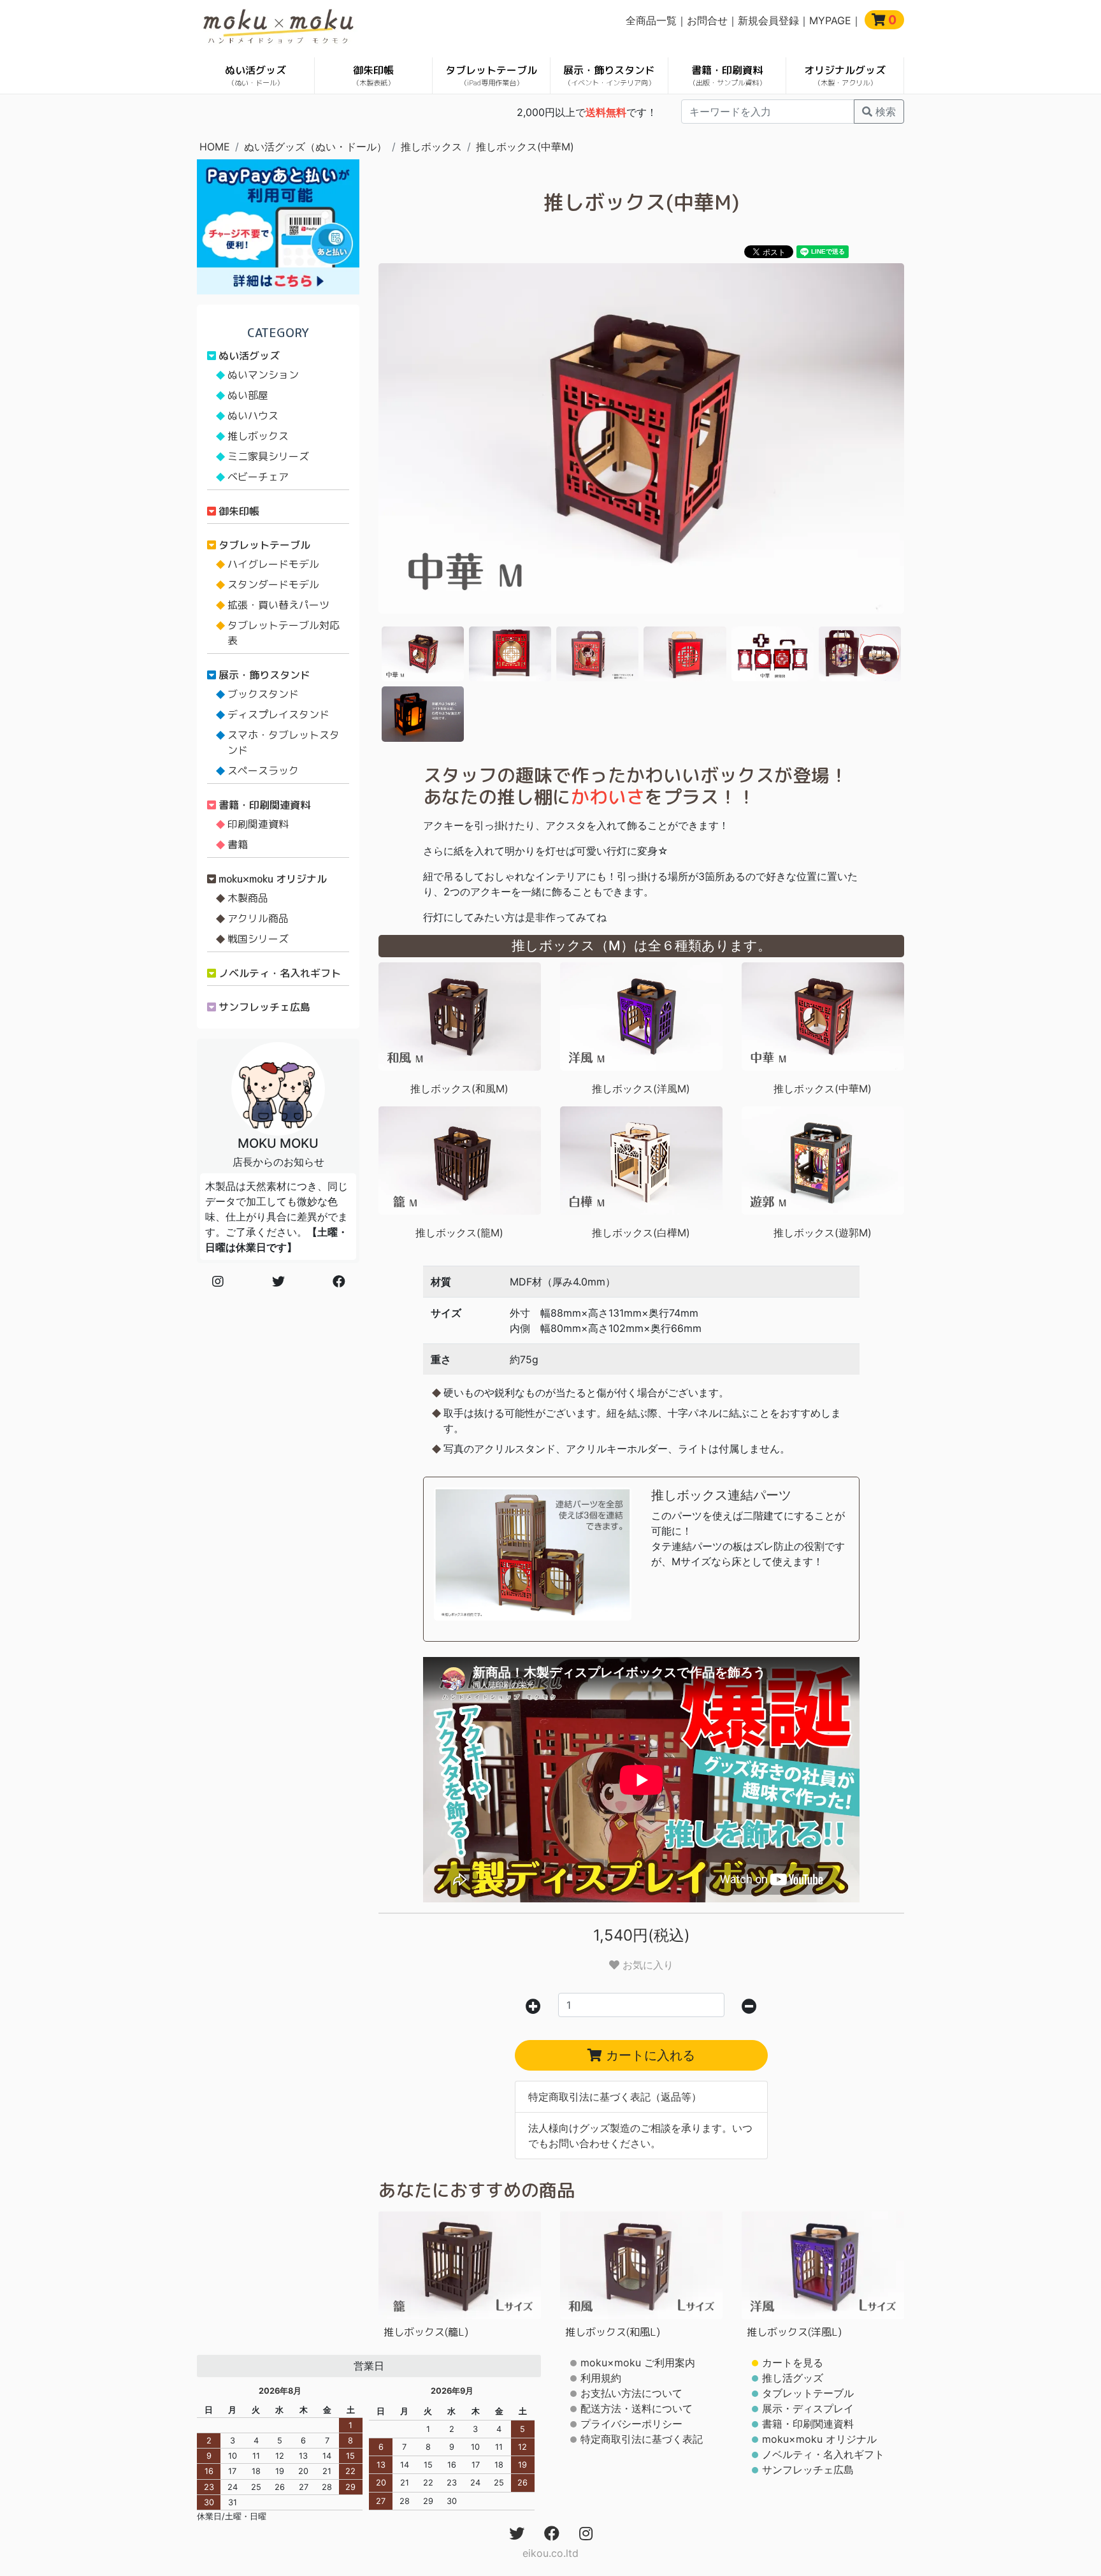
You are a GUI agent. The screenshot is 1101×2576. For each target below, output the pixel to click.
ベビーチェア (258, 477)
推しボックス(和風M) (459, 1089)
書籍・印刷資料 (727, 76)
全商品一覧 (651, 20)
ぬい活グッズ (255, 76)
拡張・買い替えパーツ (278, 605)
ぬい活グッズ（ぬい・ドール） (315, 147)
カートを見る (793, 2363)
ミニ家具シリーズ (268, 456)
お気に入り (646, 1965)
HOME (215, 147)
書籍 (238, 844)
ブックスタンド (263, 694)
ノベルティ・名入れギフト (280, 973)
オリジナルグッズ (845, 76)
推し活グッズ (793, 2378)
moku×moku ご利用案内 (638, 2363)
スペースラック (263, 771)
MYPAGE (830, 20)
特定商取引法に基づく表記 (642, 2439)
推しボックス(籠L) (426, 2332)
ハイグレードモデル (273, 564)
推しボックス (431, 147)
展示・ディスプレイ (808, 2408)
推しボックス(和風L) (613, 2332)
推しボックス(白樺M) (641, 1233)
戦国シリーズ (258, 939)
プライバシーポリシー (631, 2424)
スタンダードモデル (273, 584)
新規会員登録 (768, 20)
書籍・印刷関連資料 (264, 805)
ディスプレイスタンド (278, 714)
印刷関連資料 (258, 824)
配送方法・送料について (637, 2408)
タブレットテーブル (491, 76)
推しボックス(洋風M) (641, 1089)
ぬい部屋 (248, 395)
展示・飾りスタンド (609, 76)
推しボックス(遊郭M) (823, 1233)
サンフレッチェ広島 (264, 1007)
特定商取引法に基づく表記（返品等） (615, 2097)
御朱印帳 (373, 76)
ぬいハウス (253, 416)
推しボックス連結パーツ (721, 1495)
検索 (884, 112)
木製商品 (248, 898)
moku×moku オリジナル (273, 879)
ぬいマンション (263, 375)
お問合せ (707, 20)
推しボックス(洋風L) (794, 2332)
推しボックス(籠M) (459, 1233)
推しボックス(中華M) (525, 147)
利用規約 (601, 2378)
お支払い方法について (631, 2393)
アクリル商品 (258, 918)
